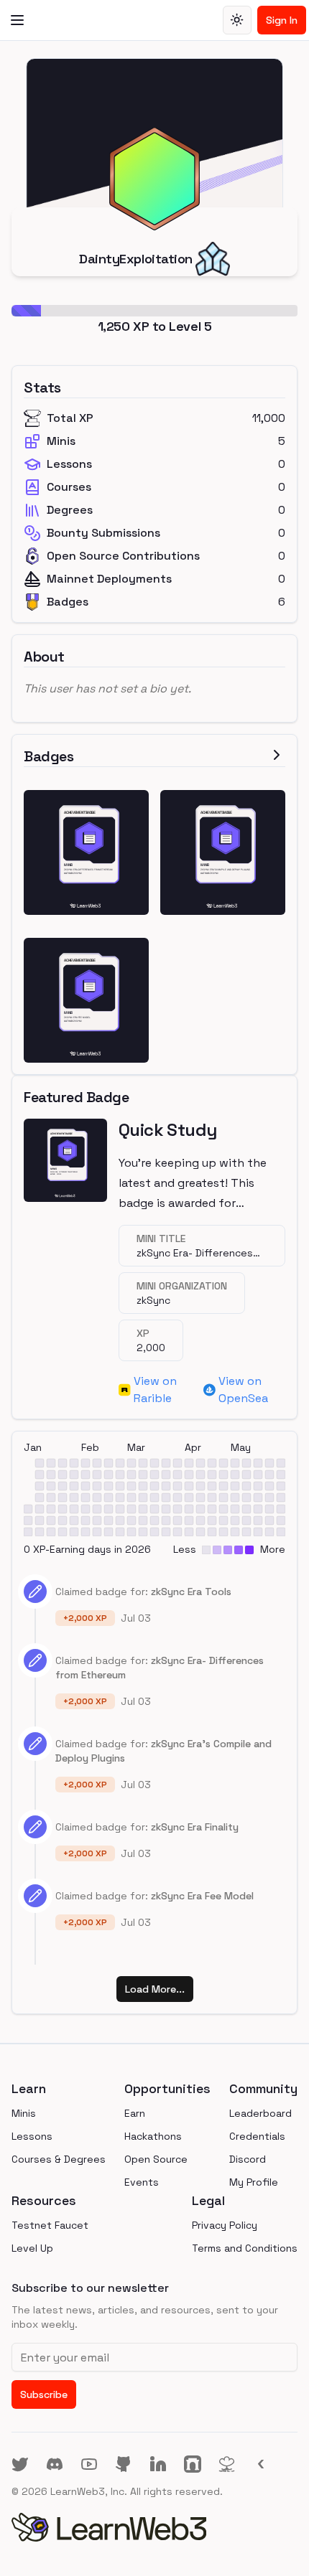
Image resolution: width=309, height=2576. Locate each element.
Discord (248, 2159)
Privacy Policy (225, 2225)
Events (142, 2182)
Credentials (257, 2136)
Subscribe (44, 2394)
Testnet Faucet (50, 2225)
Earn (135, 2113)
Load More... (155, 1989)
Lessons (32, 2136)
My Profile (254, 2182)
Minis (24, 2113)
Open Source (156, 2159)
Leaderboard (260, 2113)
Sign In (282, 20)
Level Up (32, 2248)
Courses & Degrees (59, 2159)
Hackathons (153, 2136)
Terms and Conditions (245, 2248)
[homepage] (154, 2527)
